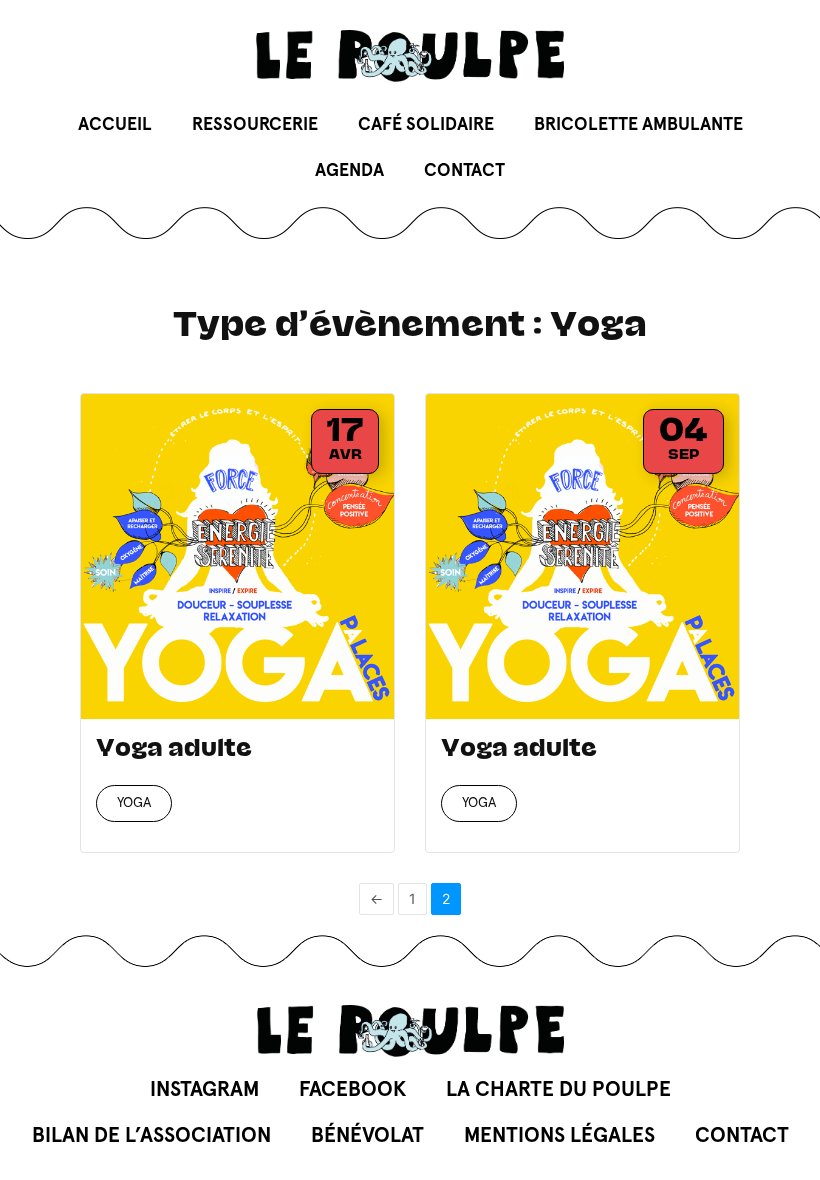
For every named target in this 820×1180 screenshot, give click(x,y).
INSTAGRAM (204, 1089)
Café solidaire (426, 125)
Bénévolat (367, 1135)
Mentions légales (559, 1135)
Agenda (349, 171)
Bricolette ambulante (638, 125)
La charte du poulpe (558, 1089)
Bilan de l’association (151, 1135)
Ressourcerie (255, 125)
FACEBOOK (352, 1089)
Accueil (115, 125)
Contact (464, 171)
